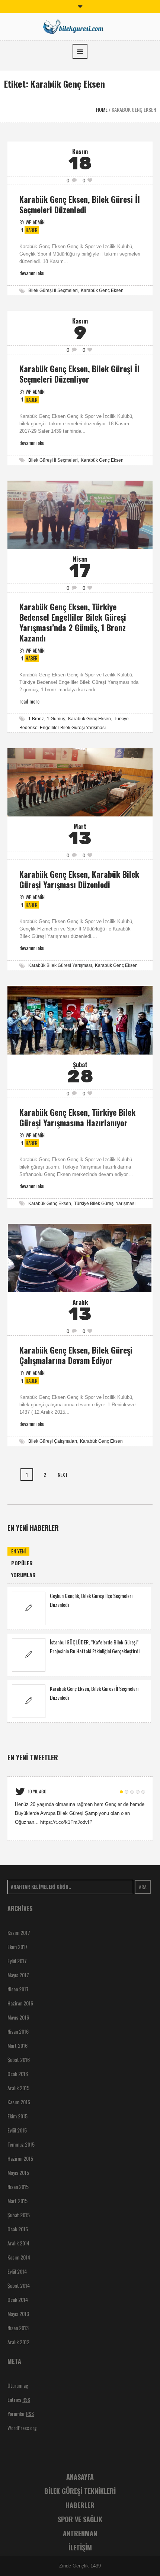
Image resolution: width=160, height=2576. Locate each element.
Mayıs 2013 (18, 2314)
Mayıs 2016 (18, 2017)
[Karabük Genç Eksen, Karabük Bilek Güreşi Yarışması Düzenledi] (80, 782)
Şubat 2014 (19, 2285)
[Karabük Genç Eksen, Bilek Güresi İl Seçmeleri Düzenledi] (29, 1701)
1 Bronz (36, 719)
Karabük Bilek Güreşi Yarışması (60, 965)
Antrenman (80, 2533)
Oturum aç (18, 2385)
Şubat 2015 (19, 2215)
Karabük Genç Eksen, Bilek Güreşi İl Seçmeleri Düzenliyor (79, 374)
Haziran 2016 (20, 2003)
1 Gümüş (56, 719)
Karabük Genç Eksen (102, 290)
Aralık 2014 (18, 2243)
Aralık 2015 (18, 2088)
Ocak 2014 (18, 2299)
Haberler (80, 2505)
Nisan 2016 (18, 2031)
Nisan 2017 (18, 1989)
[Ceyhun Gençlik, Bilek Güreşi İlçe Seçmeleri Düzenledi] (29, 1608)
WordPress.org (22, 2428)
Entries (19, 2399)
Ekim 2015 (17, 2116)
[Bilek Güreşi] (80, 26)
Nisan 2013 (18, 2328)
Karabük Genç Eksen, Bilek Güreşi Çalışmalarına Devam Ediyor (76, 1355)
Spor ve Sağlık (80, 2519)
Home (102, 109)
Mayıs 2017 (18, 1975)
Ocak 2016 (18, 2074)
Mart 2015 (17, 2201)
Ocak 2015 (18, 2229)
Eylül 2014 (17, 2271)
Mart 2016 (17, 2045)
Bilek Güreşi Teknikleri (80, 2491)
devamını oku (32, 273)
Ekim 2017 (17, 1947)
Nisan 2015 (18, 2187)
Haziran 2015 (20, 2158)
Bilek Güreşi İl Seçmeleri (53, 290)
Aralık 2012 (18, 2342)
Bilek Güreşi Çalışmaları (53, 1441)
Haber (32, 230)
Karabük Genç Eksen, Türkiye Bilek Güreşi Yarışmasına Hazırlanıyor (77, 1117)
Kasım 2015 (19, 2102)
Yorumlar (21, 2413)
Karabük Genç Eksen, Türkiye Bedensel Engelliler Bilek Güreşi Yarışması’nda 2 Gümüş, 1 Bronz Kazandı (73, 622)
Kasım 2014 (19, 2257)
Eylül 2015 (17, 2130)
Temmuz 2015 (21, 2144)
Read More (29, 701)
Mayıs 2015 (18, 2172)
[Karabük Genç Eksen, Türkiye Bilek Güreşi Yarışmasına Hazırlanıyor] (80, 1020)
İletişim (80, 2547)
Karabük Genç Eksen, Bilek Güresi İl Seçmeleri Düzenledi (80, 204)
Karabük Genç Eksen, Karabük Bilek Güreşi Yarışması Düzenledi (79, 879)
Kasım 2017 (19, 1932)
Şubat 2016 (19, 2059)
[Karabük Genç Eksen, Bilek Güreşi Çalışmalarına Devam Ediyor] (80, 1258)
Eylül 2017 (17, 1961)
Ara (143, 1887)
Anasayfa (80, 2477)
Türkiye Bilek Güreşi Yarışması (105, 1203)
